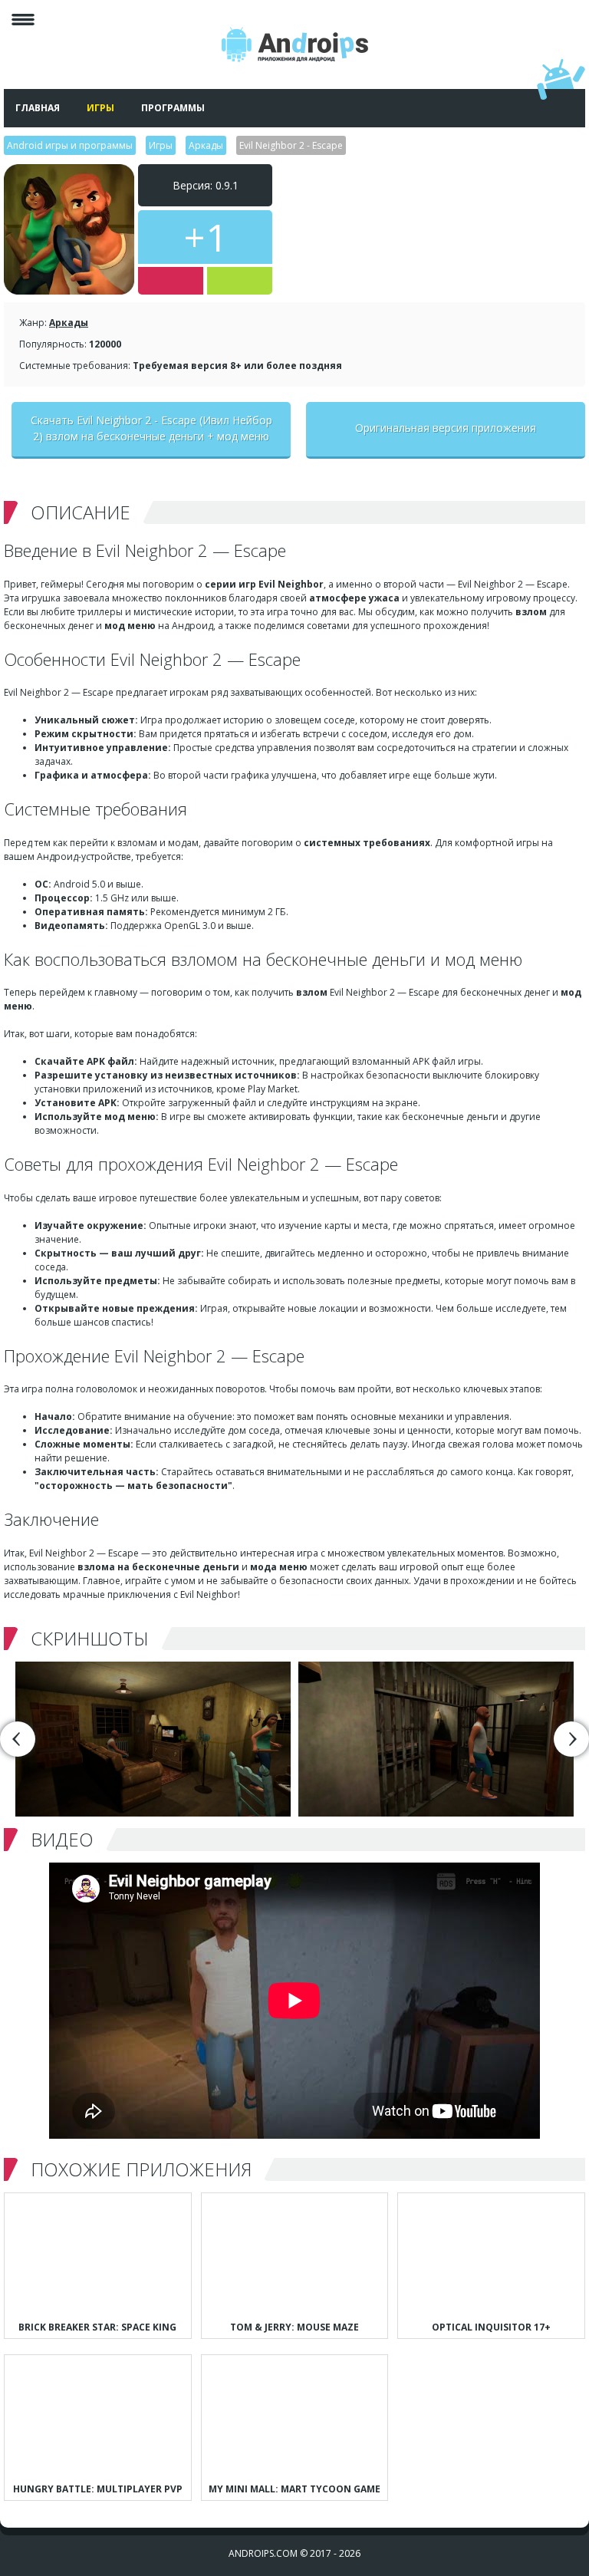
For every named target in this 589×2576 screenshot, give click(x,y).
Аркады (69, 323)
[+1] (240, 281)
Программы (173, 108)
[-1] (171, 281)
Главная (38, 108)
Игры (100, 108)
